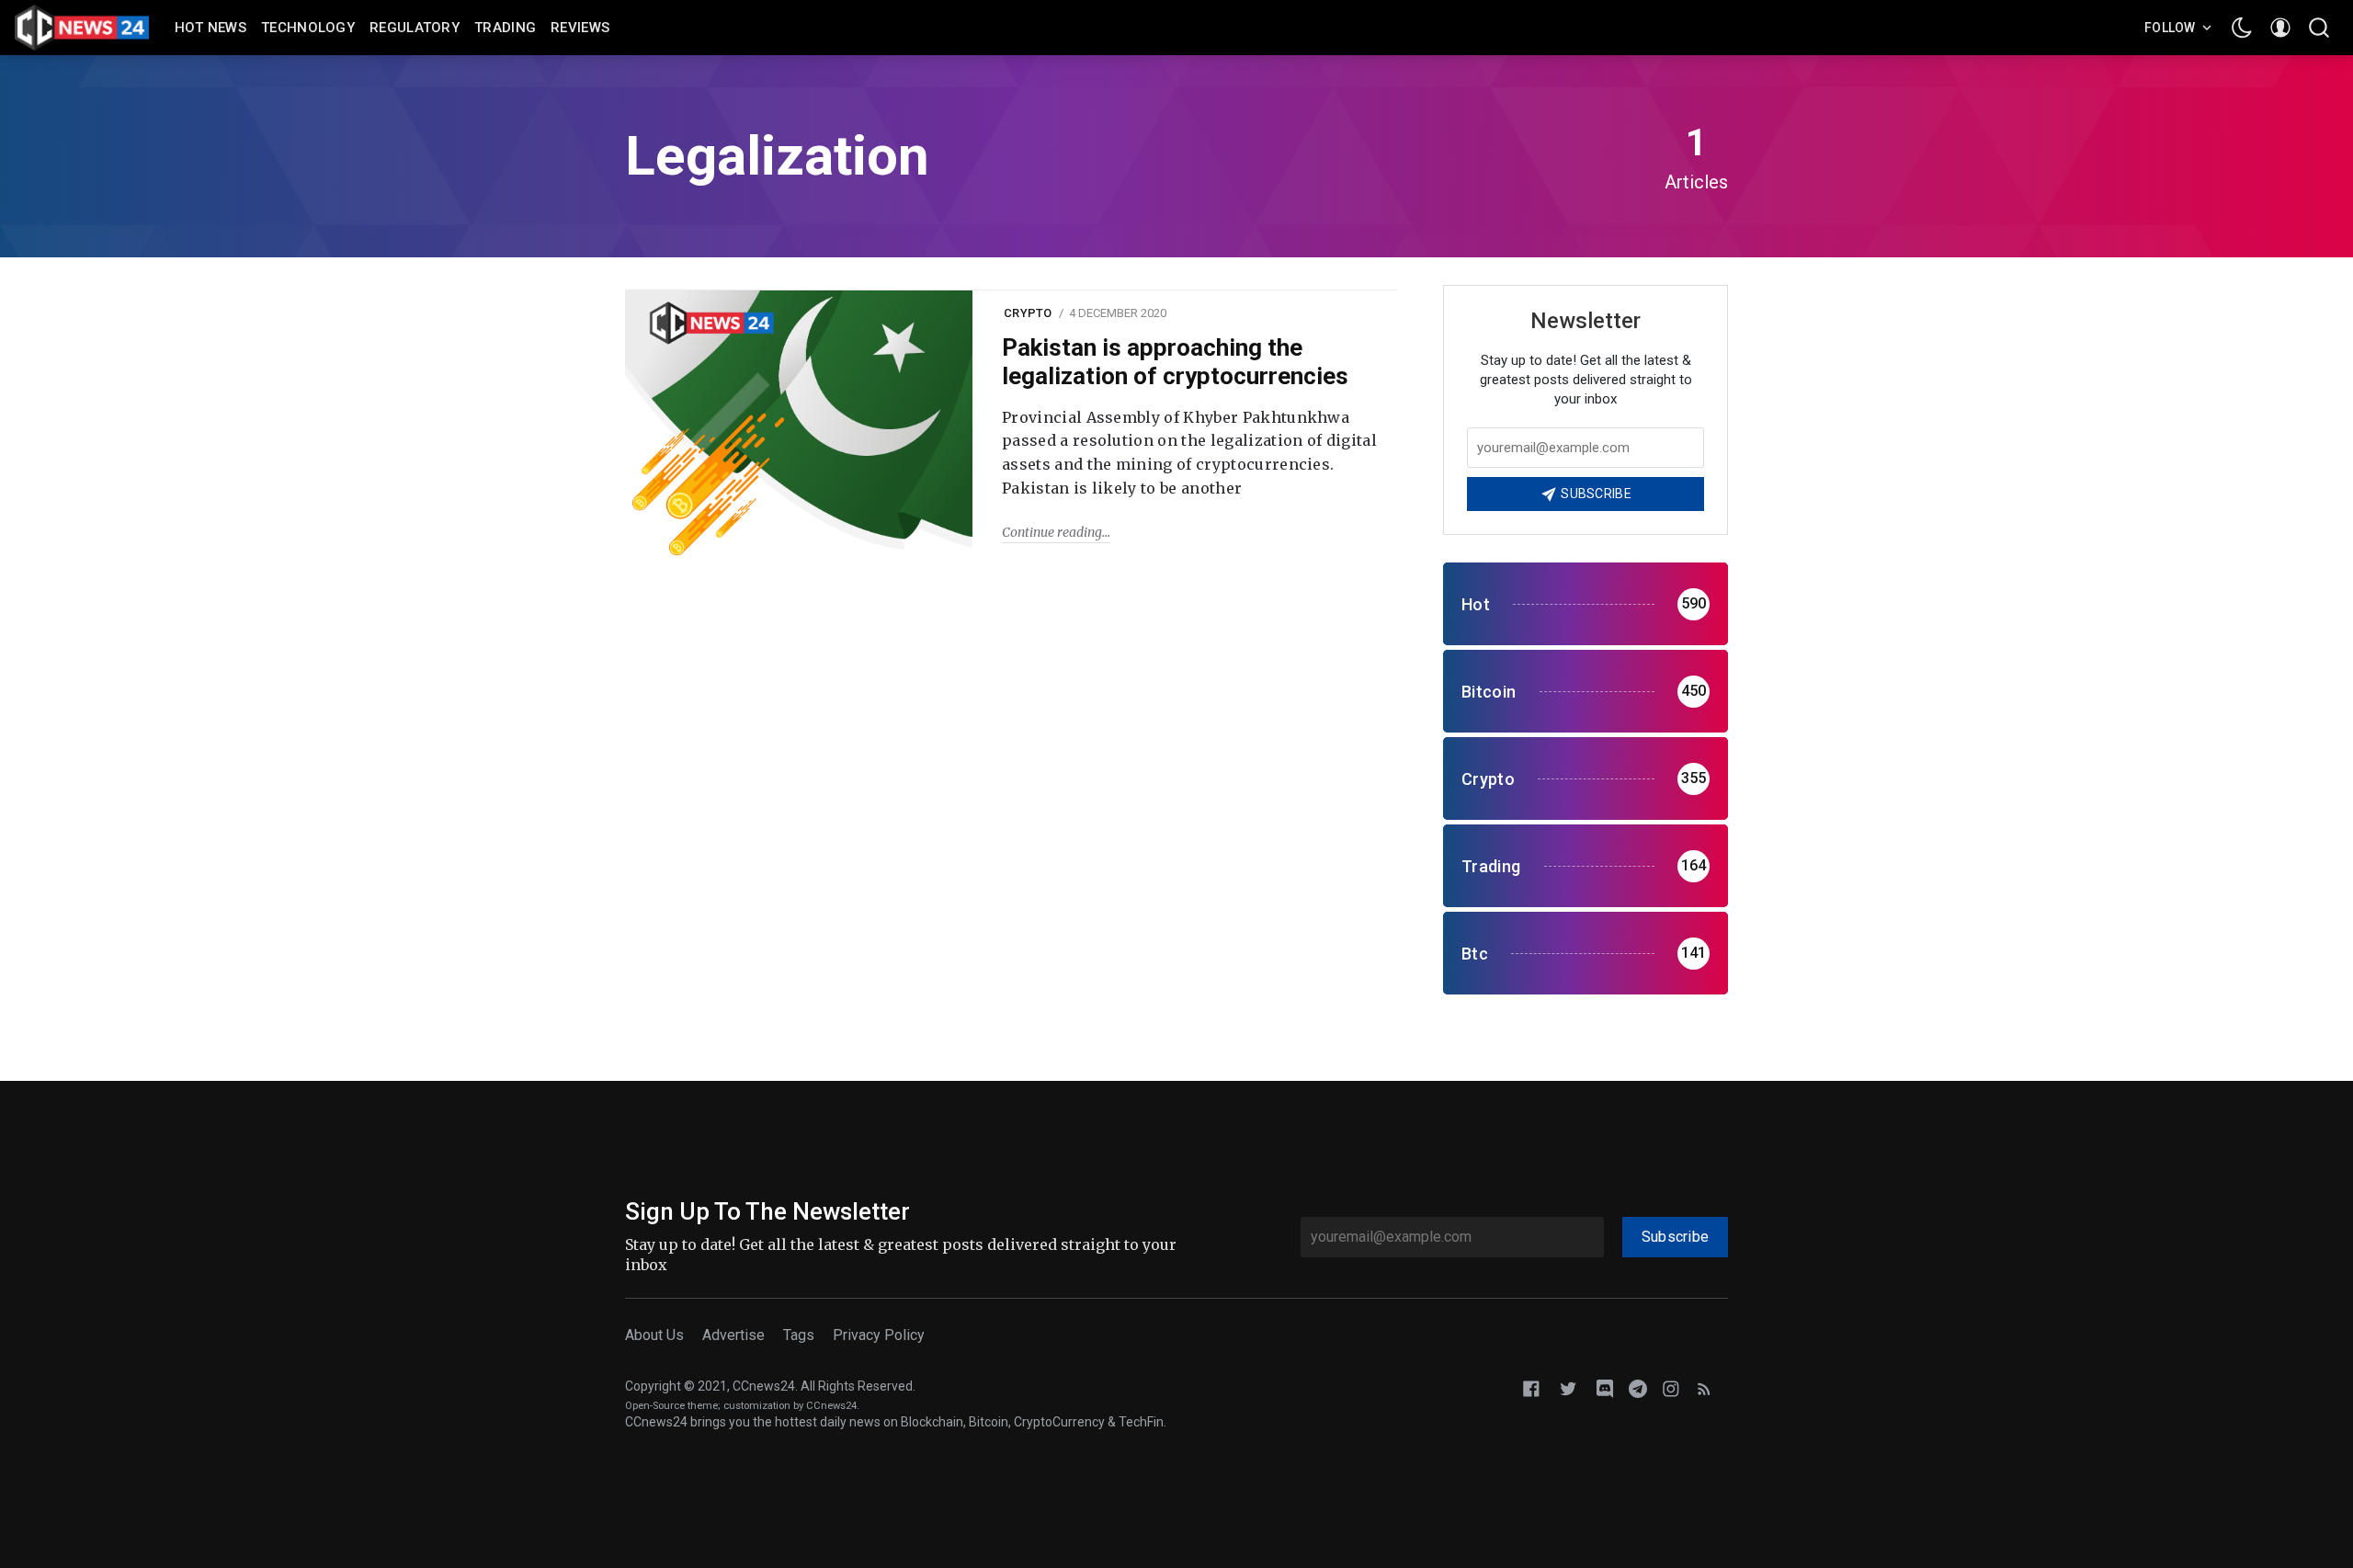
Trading (505, 28)
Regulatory (415, 28)
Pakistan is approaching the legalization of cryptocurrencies (1175, 362)
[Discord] (1605, 1387)
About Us (654, 1335)
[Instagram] (1671, 1387)
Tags (799, 1335)
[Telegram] (1638, 1387)
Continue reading (1052, 532)
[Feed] (1704, 1387)
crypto (1028, 313)
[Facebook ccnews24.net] (1531, 1387)
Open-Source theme (671, 1406)
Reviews (580, 28)
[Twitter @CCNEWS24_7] (1568, 1387)
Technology (308, 28)
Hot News (210, 28)
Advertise (733, 1335)
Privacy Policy (879, 1335)
